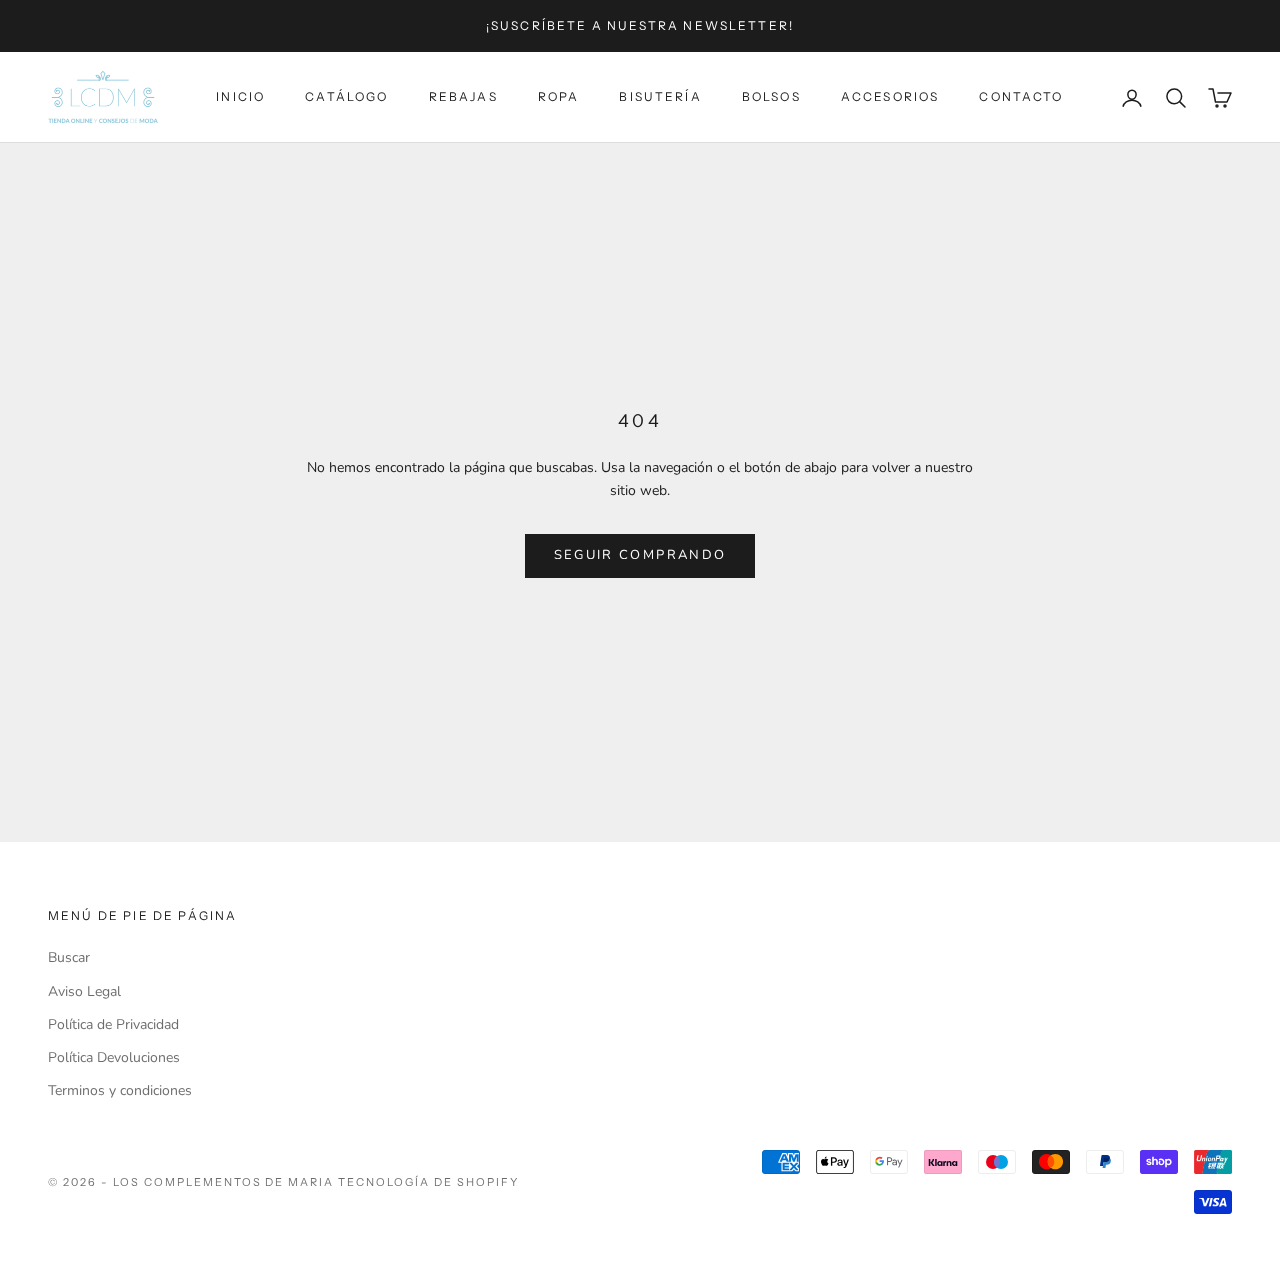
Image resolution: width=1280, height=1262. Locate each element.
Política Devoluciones (114, 1057)
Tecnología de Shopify (428, 1182)
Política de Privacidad (113, 1024)
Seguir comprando (640, 555)
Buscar (69, 957)
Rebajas (463, 97)
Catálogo (346, 97)
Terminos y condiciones (120, 1090)
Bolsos (771, 97)
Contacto (1021, 97)
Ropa (559, 97)
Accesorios (890, 97)
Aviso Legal (84, 991)
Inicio (240, 97)
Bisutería (660, 97)
